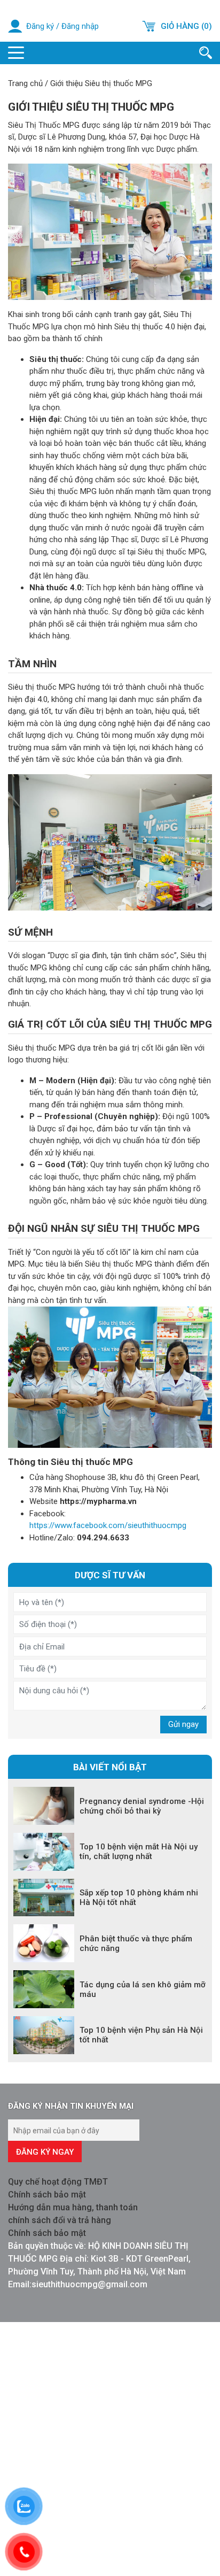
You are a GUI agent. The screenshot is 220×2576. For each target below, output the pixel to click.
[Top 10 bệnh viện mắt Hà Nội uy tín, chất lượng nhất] (44, 1852)
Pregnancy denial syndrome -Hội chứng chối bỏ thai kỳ (142, 1806)
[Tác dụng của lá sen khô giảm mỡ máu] (44, 1989)
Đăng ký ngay (45, 2152)
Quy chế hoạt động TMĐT (58, 2182)
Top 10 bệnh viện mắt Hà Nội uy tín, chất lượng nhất (139, 1852)
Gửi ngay (183, 1724)
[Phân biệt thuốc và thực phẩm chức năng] (44, 1943)
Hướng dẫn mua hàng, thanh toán (73, 2207)
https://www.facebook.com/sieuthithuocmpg (108, 1525)
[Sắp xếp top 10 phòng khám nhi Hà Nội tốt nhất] (44, 1898)
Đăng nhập (80, 26)
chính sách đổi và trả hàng (60, 2220)
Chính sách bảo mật (47, 2195)
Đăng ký (40, 26)
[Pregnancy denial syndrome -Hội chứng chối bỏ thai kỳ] (44, 1806)
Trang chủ (25, 83)
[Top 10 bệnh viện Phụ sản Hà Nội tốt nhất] (44, 2035)
